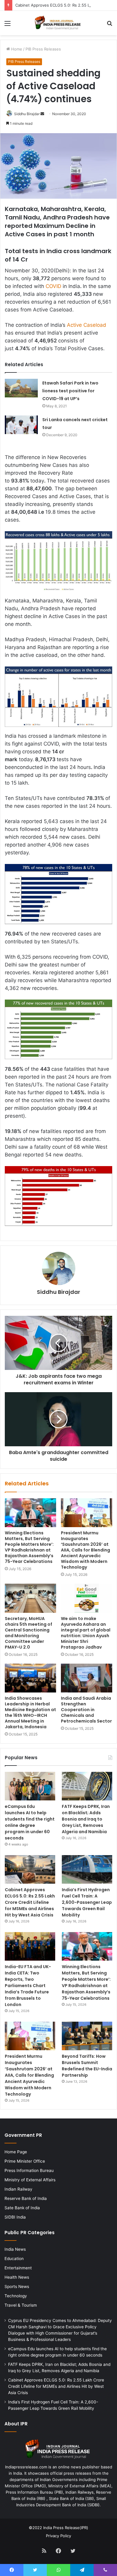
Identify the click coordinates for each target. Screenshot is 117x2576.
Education (14, 2259)
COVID (53, 286)
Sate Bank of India (22, 2208)
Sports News (17, 2287)
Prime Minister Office (25, 2161)
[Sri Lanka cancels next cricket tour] (21, 425)
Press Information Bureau (29, 2170)
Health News (17, 2277)
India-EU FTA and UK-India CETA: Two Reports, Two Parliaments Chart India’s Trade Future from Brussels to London (28, 1986)
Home (16, 49)
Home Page (16, 2152)
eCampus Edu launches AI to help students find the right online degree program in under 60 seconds (30, 1822)
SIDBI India (15, 2217)
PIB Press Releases (43, 49)
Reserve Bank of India (26, 2198)
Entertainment (18, 2268)
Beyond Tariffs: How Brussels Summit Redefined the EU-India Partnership (87, 2066)
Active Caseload (87, 325)
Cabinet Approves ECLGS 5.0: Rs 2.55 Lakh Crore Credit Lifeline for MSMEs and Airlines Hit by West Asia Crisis (30, 1902)
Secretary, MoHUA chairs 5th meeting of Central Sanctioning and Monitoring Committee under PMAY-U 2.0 (28, 1633)
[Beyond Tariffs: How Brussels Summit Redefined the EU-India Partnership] (87, 2036)
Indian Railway (18, 2189)
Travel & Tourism (21, 2305)
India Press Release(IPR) (65, 2528)
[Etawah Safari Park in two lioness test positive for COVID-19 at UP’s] (21, 388)
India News (15, 2249)
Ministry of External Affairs (30, 2180)
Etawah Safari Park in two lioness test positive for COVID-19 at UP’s (70, 391)
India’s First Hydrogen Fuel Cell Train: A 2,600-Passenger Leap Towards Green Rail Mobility (87, 1902)
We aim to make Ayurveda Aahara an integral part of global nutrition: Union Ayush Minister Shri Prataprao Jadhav (86, 1633)
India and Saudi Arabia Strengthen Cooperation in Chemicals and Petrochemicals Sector (86, 1710)
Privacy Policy (58, 2536)
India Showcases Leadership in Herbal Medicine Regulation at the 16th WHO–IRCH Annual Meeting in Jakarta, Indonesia (30, 1712)
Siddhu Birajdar (27, 114)
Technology (16, 2296)
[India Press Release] (58, 23)
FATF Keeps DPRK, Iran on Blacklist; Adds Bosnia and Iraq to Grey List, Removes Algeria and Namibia (86, 1819)
